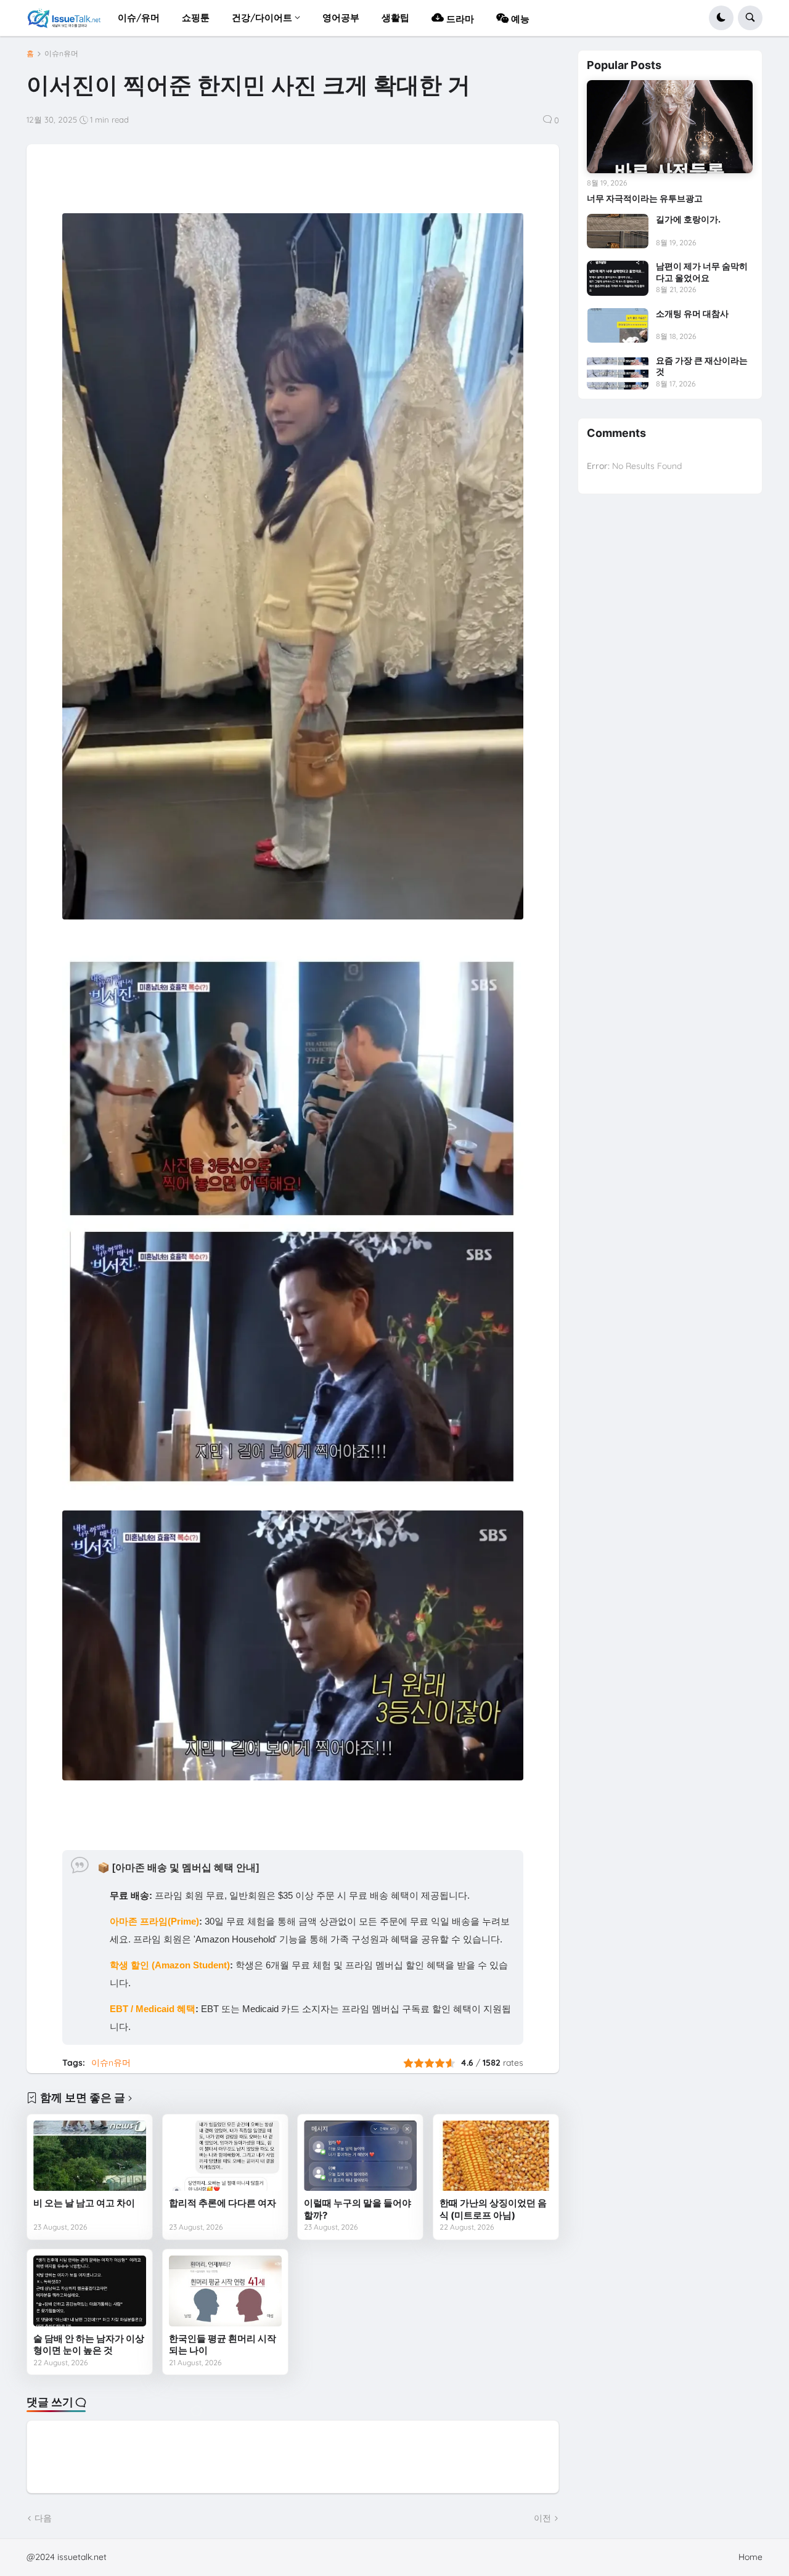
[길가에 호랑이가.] (618, 231)
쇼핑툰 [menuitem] (196, 18)
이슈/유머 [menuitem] (139, 18)
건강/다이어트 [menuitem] (262, 18)
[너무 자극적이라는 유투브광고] (670, 127)
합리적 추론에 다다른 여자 (223, 2203)
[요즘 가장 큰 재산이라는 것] (618, 372)
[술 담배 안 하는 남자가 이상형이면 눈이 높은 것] (90, 2291)
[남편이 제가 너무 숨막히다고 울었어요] (618, 278)
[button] (721, 18)
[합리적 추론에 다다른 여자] (225, 2156)
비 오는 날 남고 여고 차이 (84, 2203)
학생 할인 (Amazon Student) (170, 1965)
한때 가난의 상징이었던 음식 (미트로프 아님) (493, 2209)
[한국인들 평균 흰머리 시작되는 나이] (225, 2291)
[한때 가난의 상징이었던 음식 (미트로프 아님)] (496, 2156)
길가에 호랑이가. (688, 219)
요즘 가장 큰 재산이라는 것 (702, 366)
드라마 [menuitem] (459, 19)
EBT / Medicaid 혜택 (153, 2009)
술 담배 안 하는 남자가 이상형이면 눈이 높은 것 (89, 2345)
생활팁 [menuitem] (395, 18)
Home (750, 2557)
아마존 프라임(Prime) (154, 1921)
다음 (43, 2518)
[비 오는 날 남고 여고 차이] (90, 2156)
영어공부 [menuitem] (341, 18)
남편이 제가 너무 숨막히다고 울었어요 (702, 271)
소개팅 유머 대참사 (692, 313)
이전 (542, 2518)
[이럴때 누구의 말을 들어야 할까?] (360, 2156)
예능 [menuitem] (519, 19)
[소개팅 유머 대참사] (618, 325)
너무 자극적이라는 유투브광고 (645, 198)
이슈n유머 (61, 54)
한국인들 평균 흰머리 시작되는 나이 (223, 2345)
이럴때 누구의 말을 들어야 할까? (358, 2209)
